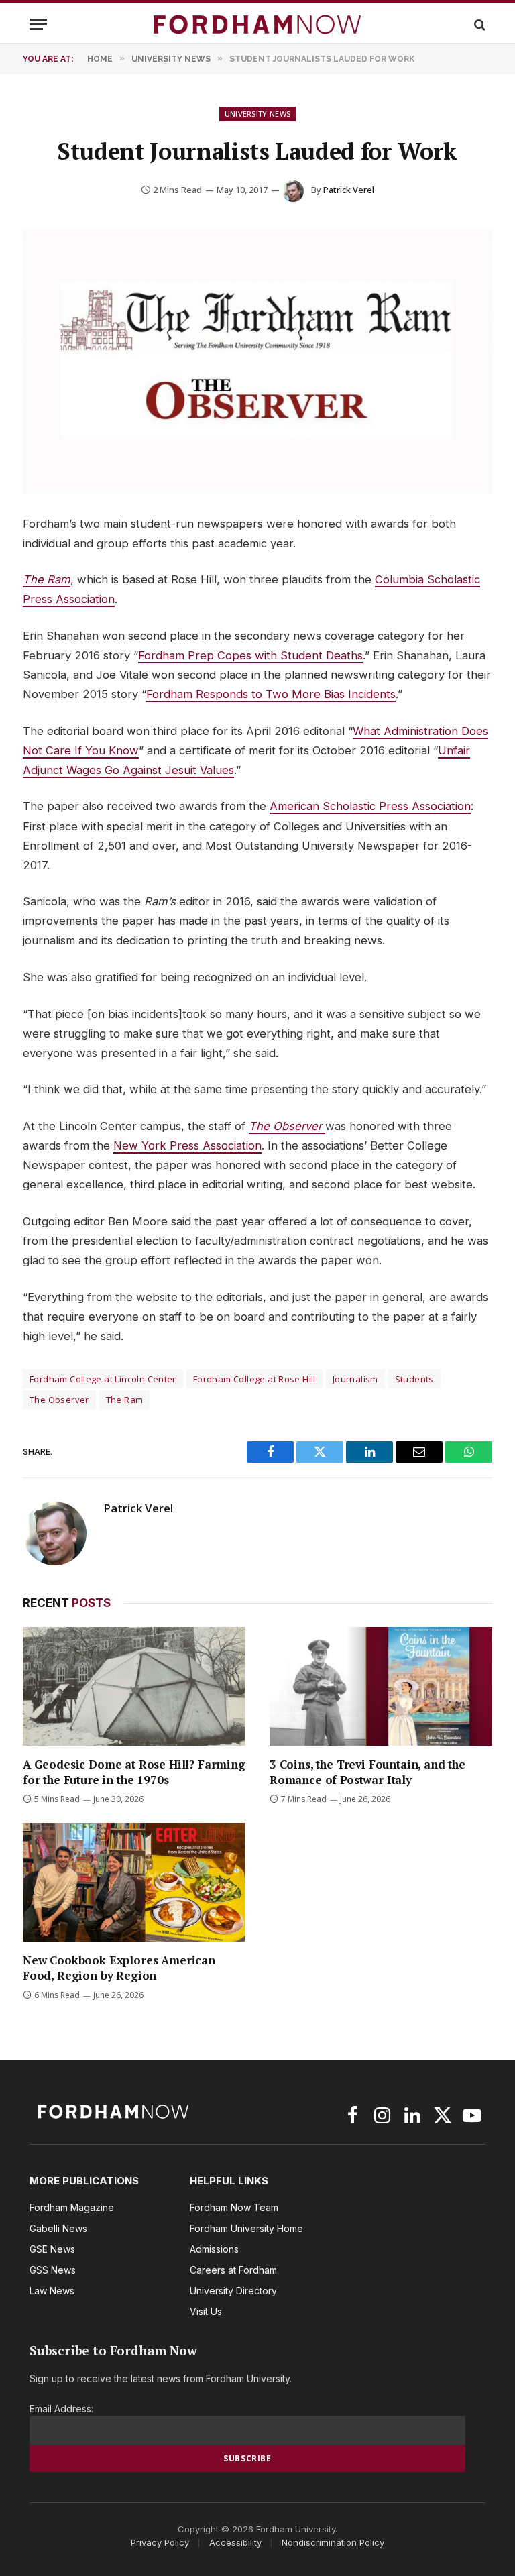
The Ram (47, 579)
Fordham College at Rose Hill (254, 1379)
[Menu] (38, 24)
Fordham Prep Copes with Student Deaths (250, 655)
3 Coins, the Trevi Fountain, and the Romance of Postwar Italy (367, 1772)
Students (414, 1379)
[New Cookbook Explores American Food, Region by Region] (134, 1882)
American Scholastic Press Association (370, 806)
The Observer (287, 1126)
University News (258, 114)
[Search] (478, 24)
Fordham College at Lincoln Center (103, 1379)
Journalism (355, 1379)
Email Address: (61, 2409)
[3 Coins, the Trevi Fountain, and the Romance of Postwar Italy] (381, 1686)
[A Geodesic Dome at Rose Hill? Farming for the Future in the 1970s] (134, 1686)
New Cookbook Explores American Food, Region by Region (119, 1968)
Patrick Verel (349, 190)
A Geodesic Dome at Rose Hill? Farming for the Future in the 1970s (134, 1772)
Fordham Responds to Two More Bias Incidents (271, 694)
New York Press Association (187, 1145)
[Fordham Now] (257, 24)
